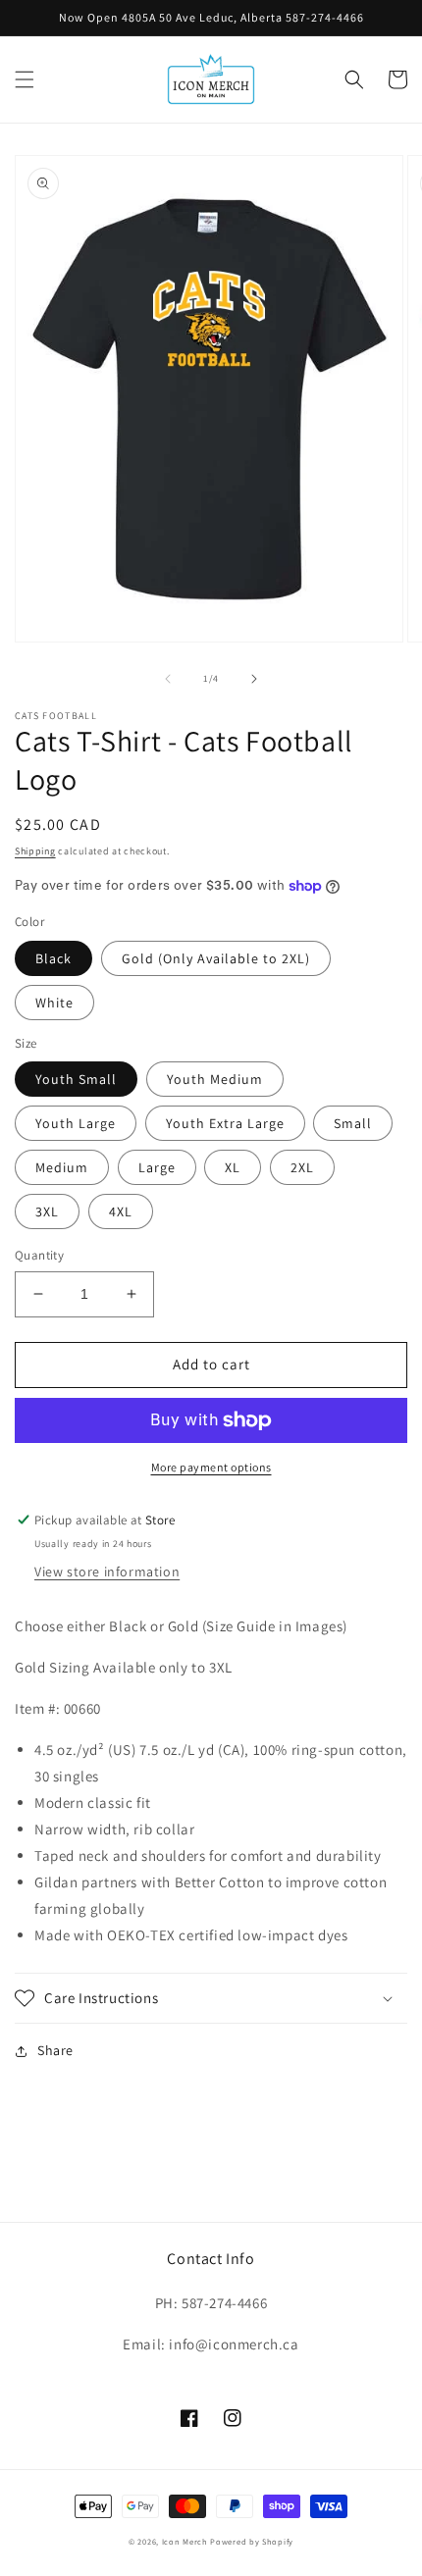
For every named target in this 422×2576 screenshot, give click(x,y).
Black (53, 958)
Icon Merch (185, 2541)
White (54, 1003)
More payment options (211, 1467)
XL (233, 1167)
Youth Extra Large (225, 1123)
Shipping (35, 851)
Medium (62, 1167)
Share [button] (55, 2050)
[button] (25, 79)
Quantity (39, 1255)
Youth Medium (215, 1079)
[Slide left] (168, 679)
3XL (47, 1211)
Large (157, 1167)
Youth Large (76, 1123)
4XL (121, 1211)
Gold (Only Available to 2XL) (216, 958)
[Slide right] (254, 679)
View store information (107, 1571)
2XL (302, 1167)
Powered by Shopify (252, 2541)
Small (353, 1123)
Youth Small (76, 1079)
